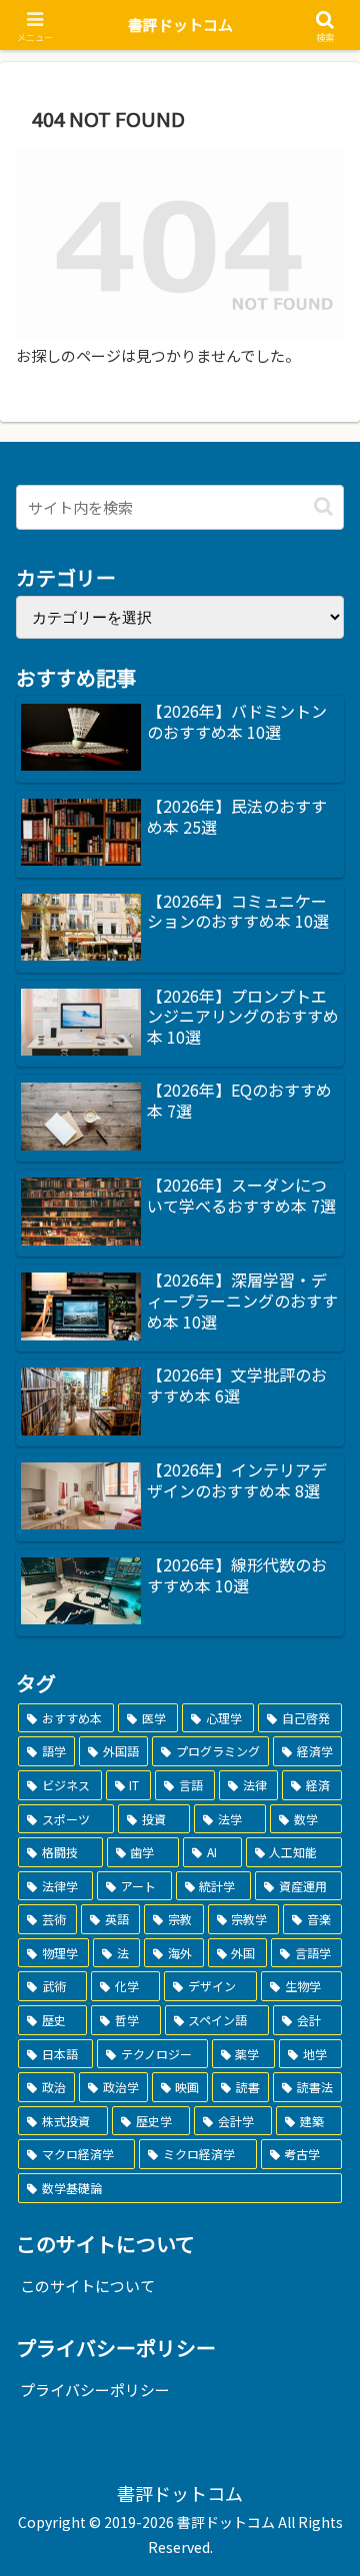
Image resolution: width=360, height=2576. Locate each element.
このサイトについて (87, 2286)
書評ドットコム (180, 24)
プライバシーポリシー (95, 2390)
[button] (323, 506)
